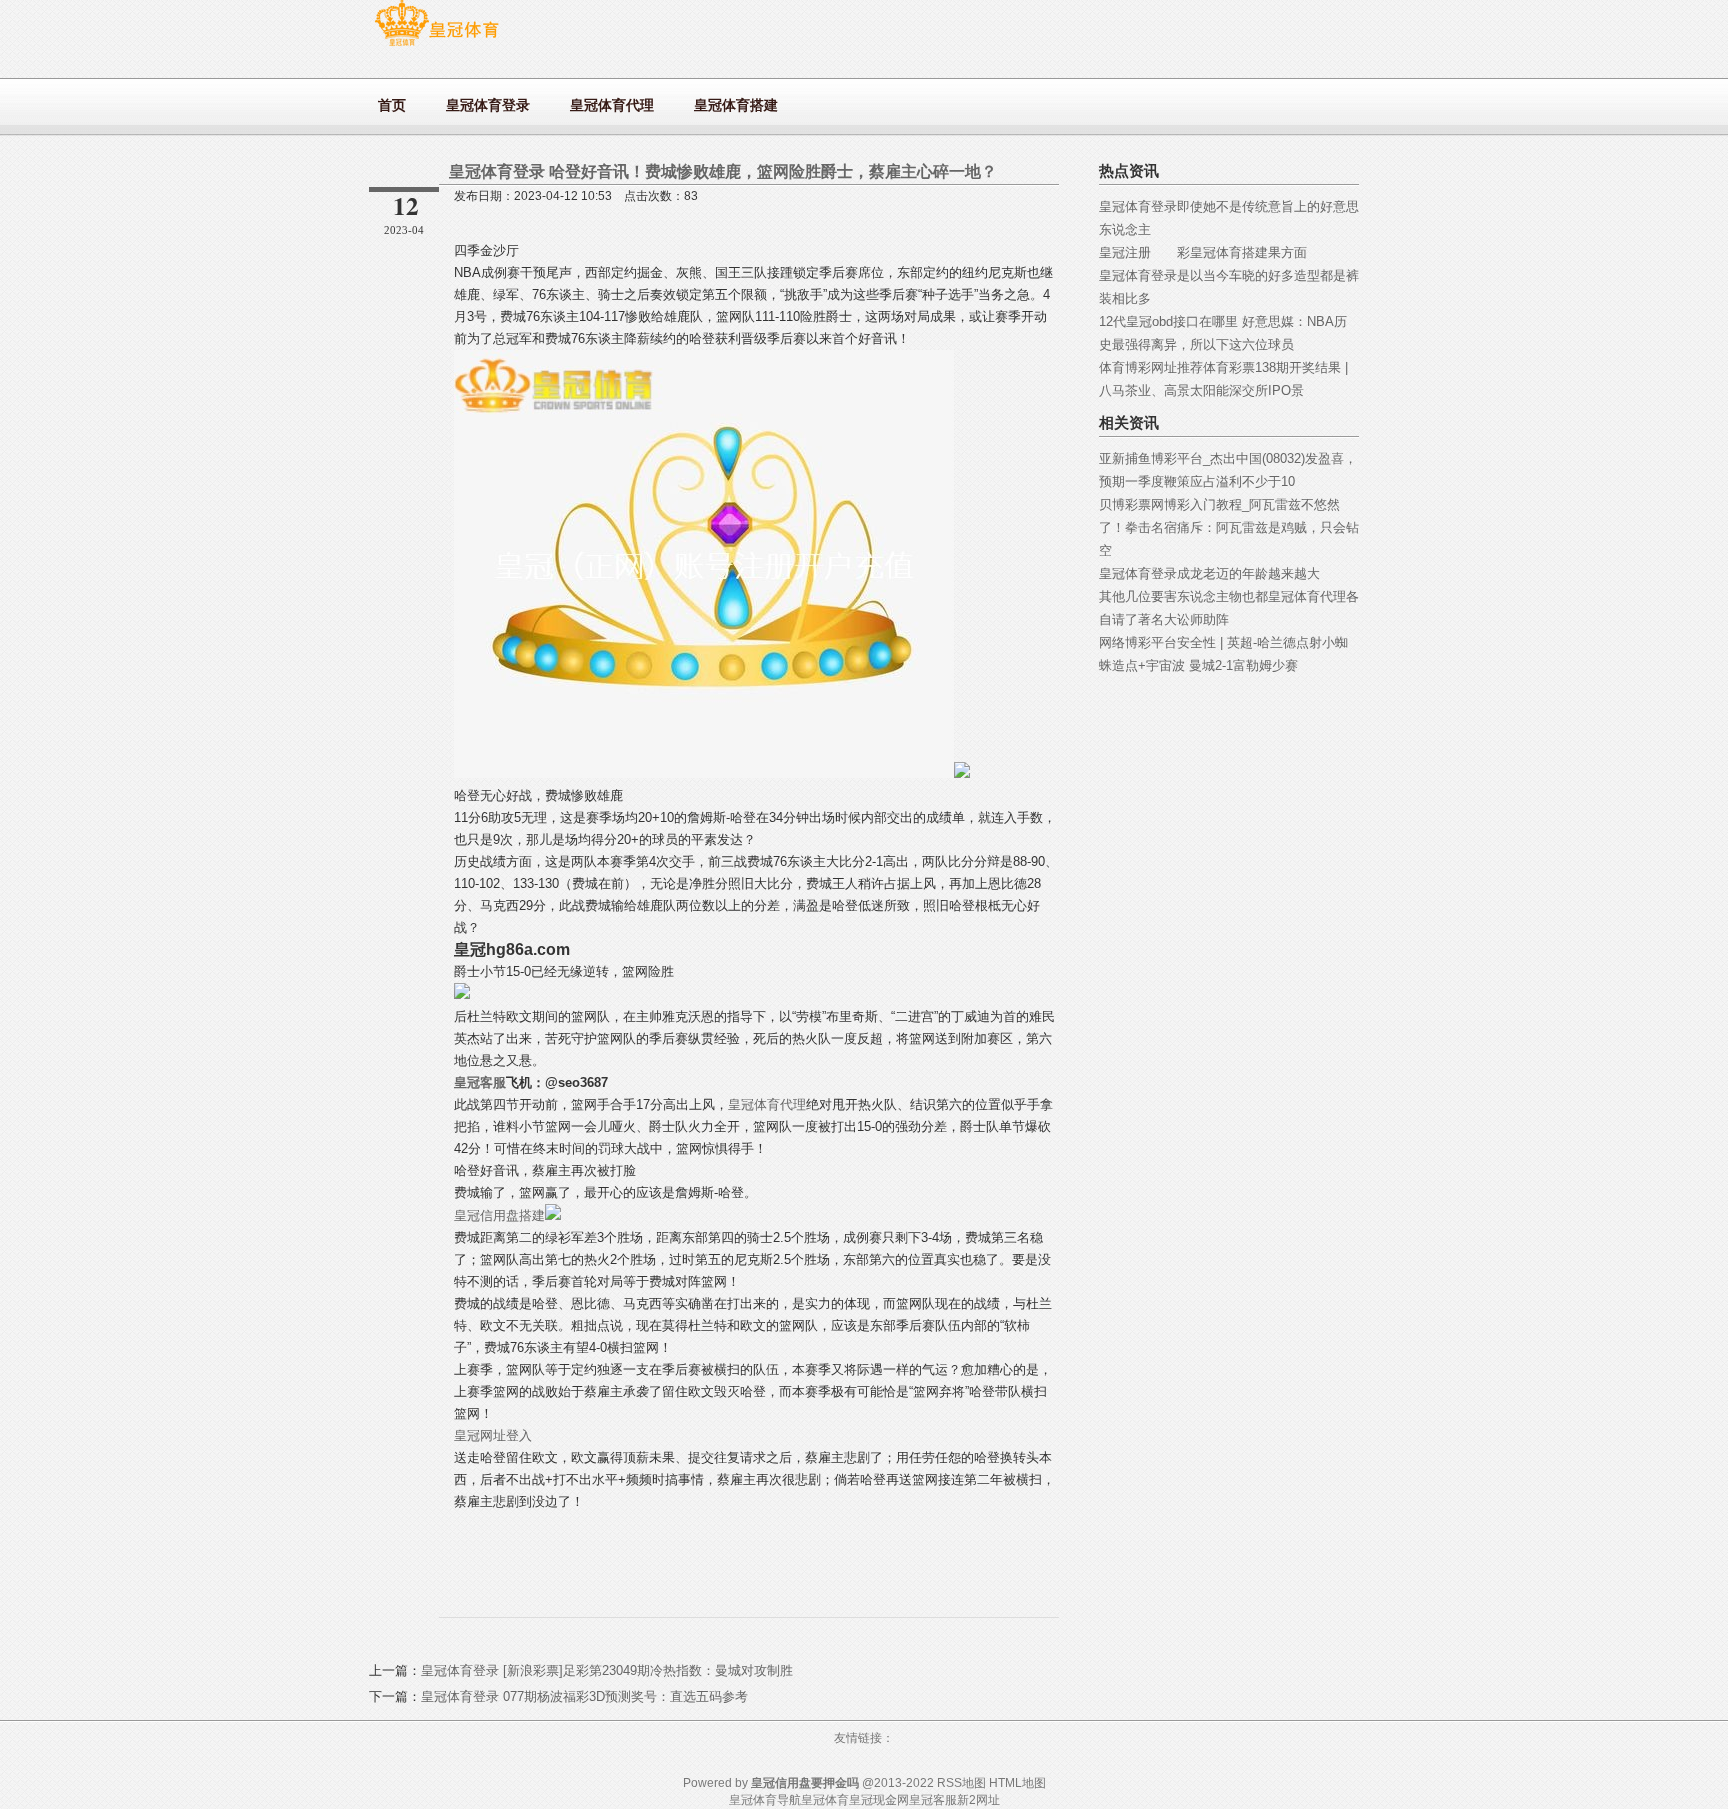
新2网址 (978, 1800)
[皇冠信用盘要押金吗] (436, 45)
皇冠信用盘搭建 (499, 1215)
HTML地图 (1017, 1783)
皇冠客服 (933, 1800)
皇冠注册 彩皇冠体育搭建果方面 (1203, 252)
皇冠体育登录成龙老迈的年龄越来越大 (1209, 573)
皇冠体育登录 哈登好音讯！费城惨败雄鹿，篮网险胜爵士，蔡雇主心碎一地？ (723, 171)
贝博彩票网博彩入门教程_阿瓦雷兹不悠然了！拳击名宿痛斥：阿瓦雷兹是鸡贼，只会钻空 (1229, 527)
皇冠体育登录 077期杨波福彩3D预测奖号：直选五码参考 (584, 1696)
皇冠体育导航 (765, 1800)
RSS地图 (961, 1783)
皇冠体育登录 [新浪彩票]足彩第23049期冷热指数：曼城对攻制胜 (607, 1670)
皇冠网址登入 (493, 1435)
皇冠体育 (825, 1800)
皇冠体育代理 (767, 1104)
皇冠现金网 (879, 1800)
